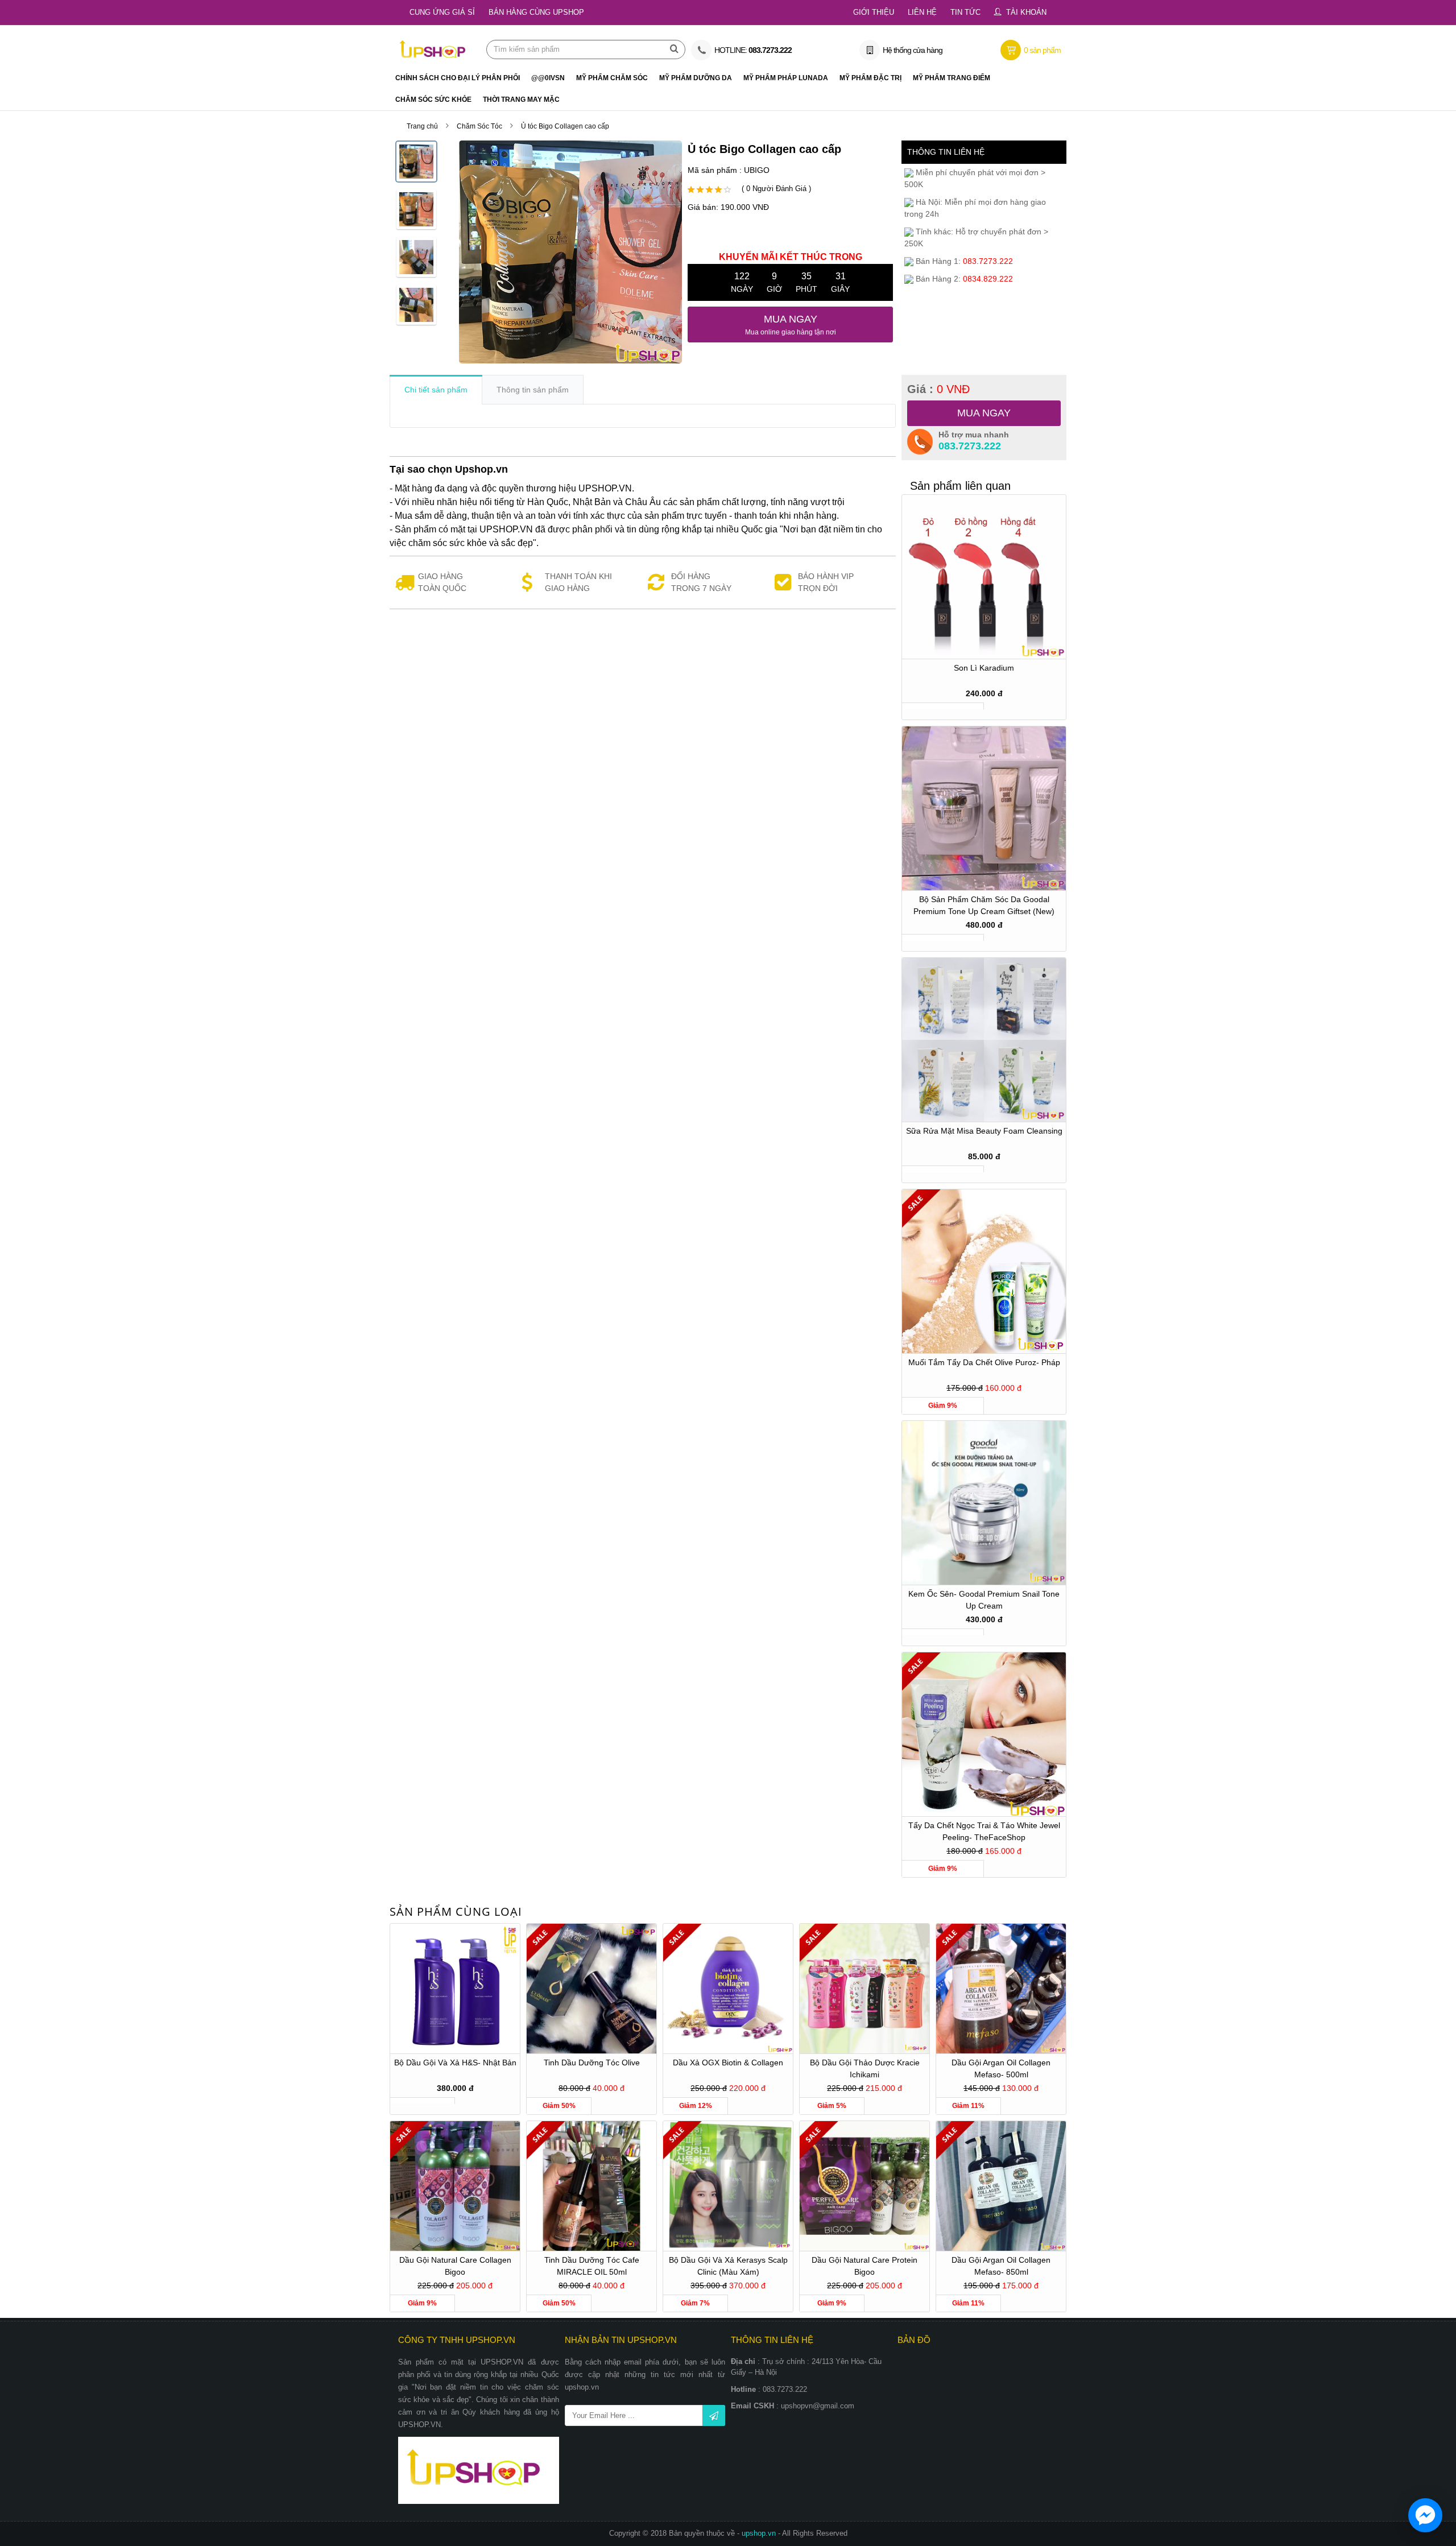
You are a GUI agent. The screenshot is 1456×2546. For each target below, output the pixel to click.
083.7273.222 (970, 446)
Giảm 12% (696, 2106)
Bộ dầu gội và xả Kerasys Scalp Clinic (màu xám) (728, 2266)
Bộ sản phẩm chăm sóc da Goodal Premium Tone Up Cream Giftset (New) (984, 905)
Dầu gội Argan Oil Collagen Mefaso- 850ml (1001, 2266)
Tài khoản (1026, 12)
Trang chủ (422, 126)
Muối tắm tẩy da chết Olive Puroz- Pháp (984, 1362)
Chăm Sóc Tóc (479, 126)
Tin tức (965, 12)
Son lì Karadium (984, 668)
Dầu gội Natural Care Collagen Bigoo (455, 2266)
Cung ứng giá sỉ (442, 12)
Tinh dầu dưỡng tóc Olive (592, 2063)
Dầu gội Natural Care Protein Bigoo (864, 2266)
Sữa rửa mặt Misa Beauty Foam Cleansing (984, 1131)
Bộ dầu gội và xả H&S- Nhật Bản (455, 2063)
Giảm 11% (968, 2106)
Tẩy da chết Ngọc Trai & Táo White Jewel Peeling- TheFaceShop (984, 1831)
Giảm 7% (695, 2303)
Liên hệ (922, 12)
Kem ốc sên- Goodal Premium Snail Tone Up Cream (984, 1600)
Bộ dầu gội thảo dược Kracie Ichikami (865, 2068)
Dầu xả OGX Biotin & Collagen (728, 2063)
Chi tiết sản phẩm (436, 390)
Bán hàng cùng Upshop (536, 12)
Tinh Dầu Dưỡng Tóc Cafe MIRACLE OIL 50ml (592, 2266)
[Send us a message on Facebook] (1425, 2515)
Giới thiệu (874, 12)
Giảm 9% (943, 1406)
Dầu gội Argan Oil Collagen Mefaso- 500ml (1001, 2068)
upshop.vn (760, 2533)
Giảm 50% (559, 2106)
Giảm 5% (832, 2106)
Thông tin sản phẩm (533, 390)
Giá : (938, 389)
